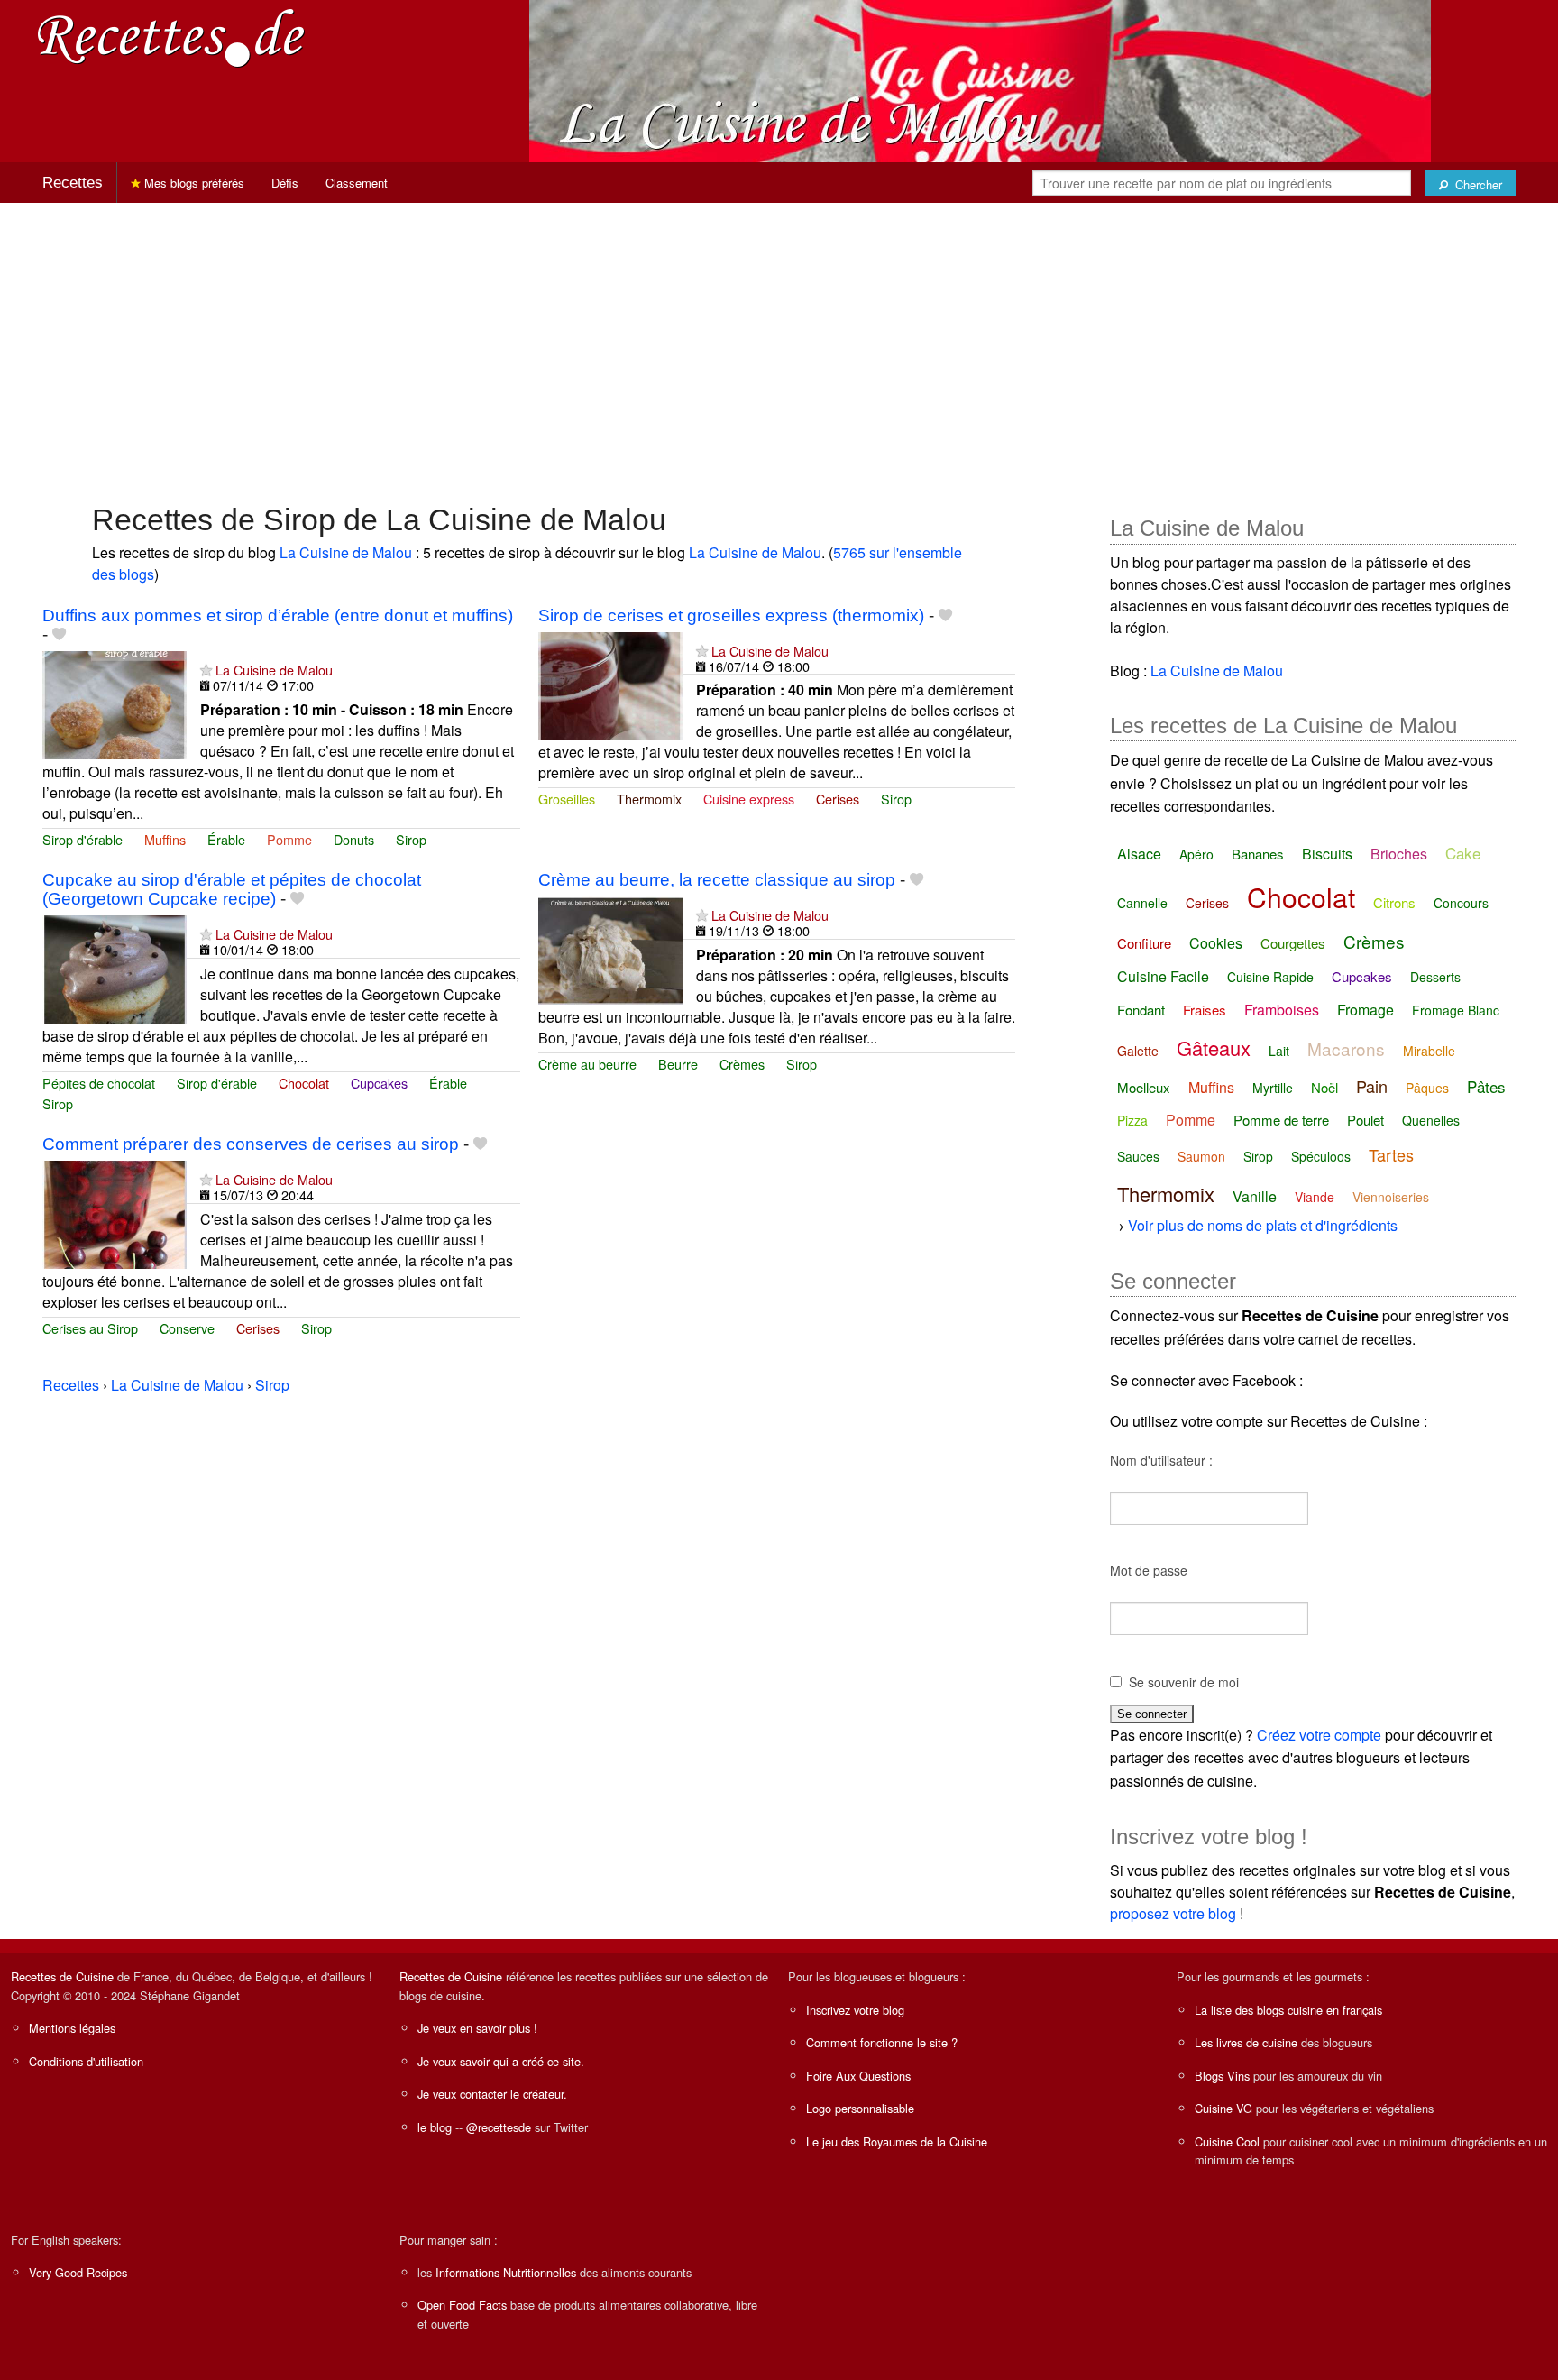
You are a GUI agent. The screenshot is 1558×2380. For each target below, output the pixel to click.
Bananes (1258, 854)
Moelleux (1144, 1087)
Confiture (1144, 943)
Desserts (1435, 977)
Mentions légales (72, 2028)
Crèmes (742, 1064)
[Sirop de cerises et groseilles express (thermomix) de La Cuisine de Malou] (610, 684)
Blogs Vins (1222, 2076)
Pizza (1132, 1120)
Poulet (1366, 1120)
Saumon (1201, 1156)
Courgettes (1293, 943)
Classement (357, 183)
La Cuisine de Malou (346, 552)
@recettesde (499, 2127)
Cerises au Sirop (90, 1328)
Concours (1461, 903)
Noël (1324, 1087)
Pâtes (1486, 1086)
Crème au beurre (587, 1064)
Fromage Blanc (1456, 1010)
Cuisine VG (1223, 2108)
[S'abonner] (206, 670)
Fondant (1141, 1010)
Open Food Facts (462, 2305)
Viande (1315, 1197)
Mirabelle (1429, 1051)
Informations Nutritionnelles (506, 2272)
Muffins (165, 839)
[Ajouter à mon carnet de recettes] (59, 634)
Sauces (1138, 1156)
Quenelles (1431, 1120)
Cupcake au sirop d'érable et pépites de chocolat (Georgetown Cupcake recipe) (232, 889)
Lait (1279, 1051)
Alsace (1139, 854)
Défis (285, 183)
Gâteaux (1214, 1048)
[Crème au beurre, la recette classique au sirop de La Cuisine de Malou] (610, 948)
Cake (1463, 853)
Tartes (1391, 1154)
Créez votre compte (1319, 1735)
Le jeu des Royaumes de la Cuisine (897, 2141)
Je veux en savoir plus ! (477, 2028)
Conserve (187, 1328)
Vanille (1255, 1196)
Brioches (1399, 854)
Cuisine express (749, 799)
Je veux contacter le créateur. (492, 2094)
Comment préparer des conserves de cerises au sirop (251, 1144)
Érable (226, 839)
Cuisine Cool (1227, 2141)
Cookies (1216, 943)
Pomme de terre (1281, 1120)
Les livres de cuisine (1246, 2042)
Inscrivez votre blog (855, 2010)
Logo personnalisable (860, 2108)
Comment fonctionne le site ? (882, 2042)
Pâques (1427, 1088)
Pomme (289, 839)
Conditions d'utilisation (86, 2061)
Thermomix (649, 799)
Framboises (1282, 1010)
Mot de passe (1149, 1570)
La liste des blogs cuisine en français (1288, 2010)
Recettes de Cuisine (62, 1976)
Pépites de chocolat (99, 1083)
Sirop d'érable (82, 839)
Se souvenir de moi (1184, 1682)
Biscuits (1327, 854)
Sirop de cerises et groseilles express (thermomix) (731, 616)
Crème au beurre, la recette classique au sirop (717, 880)
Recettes (73, 183)
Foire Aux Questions (858, 2076)
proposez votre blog (1173, 1913)
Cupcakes (379, 1083)
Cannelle (1142, 903)
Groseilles (567, 799)
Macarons (1346, 1048)
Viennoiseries (1391, 1197)
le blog (435, 2127)
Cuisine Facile (1163, 976)
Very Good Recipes (78, 2272)
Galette (1138, 1051)
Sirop (411, 839)
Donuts (354, 839)
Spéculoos (1321, 1156)
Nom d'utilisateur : (1161, 1460)
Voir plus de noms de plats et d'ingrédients (1263, 1225)
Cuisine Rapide (1270, 977)
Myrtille (1273, 1088)
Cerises (838, 799)
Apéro (1196, 854)
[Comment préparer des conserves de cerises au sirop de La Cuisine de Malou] (115, 1213)
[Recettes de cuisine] (171, 37)
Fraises (1205, 1010)
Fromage (1366, 1010)
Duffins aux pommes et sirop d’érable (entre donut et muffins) (278, 616)
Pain (1372, 1086)
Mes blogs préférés (192, 183)
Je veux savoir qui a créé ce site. (501, 2061)
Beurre (678, 1064)
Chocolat (304, 1083)
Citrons (1394, 902)
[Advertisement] (779, 344)
